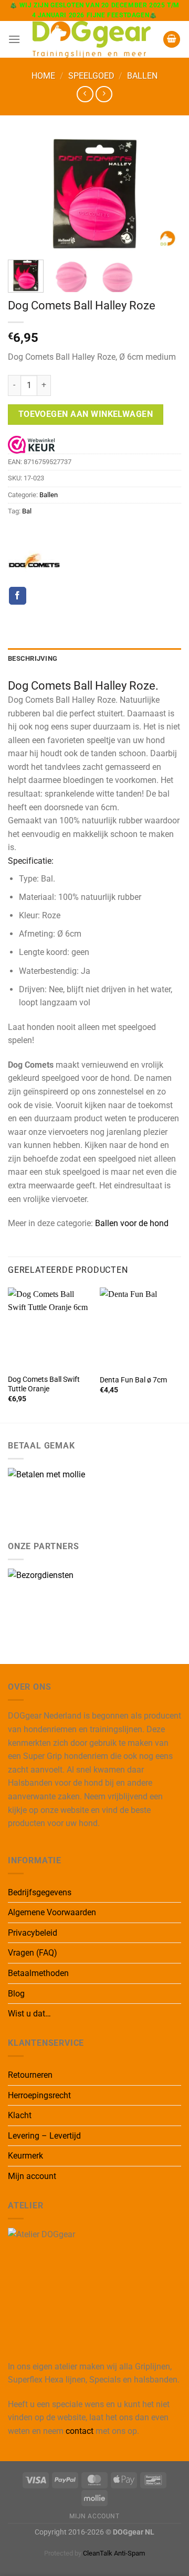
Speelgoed (91, 76)
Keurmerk (25, 2156)
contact (80, 2431)
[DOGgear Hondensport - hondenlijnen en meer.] (92, 39)
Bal (27, 511)
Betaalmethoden (38, 1973)
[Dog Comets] (34, 561)
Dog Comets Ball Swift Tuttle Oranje (44, 1384)
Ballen (142, 76)
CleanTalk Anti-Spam (114, 2553)
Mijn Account (94, 2516)
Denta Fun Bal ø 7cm (133, 1380)
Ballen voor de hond (132, 1223)
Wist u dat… (29, 2014)
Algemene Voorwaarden (52, 1912)
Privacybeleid (33, 1933)
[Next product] (85, 94)
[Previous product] (104, 94)
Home (43, 76)
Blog (16, 1994)
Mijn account (32, 2176)
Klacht (20, 2115)
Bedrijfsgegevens (40, 1892)
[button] (14, 39)
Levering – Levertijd (44, 2136)
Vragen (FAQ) (33, 1953)
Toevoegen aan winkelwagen (86, 414)
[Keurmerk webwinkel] (31, 444)
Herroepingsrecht (39, 2095)
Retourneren (30, 2075)
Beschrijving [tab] (33, 658)
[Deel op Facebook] (18, 596)
